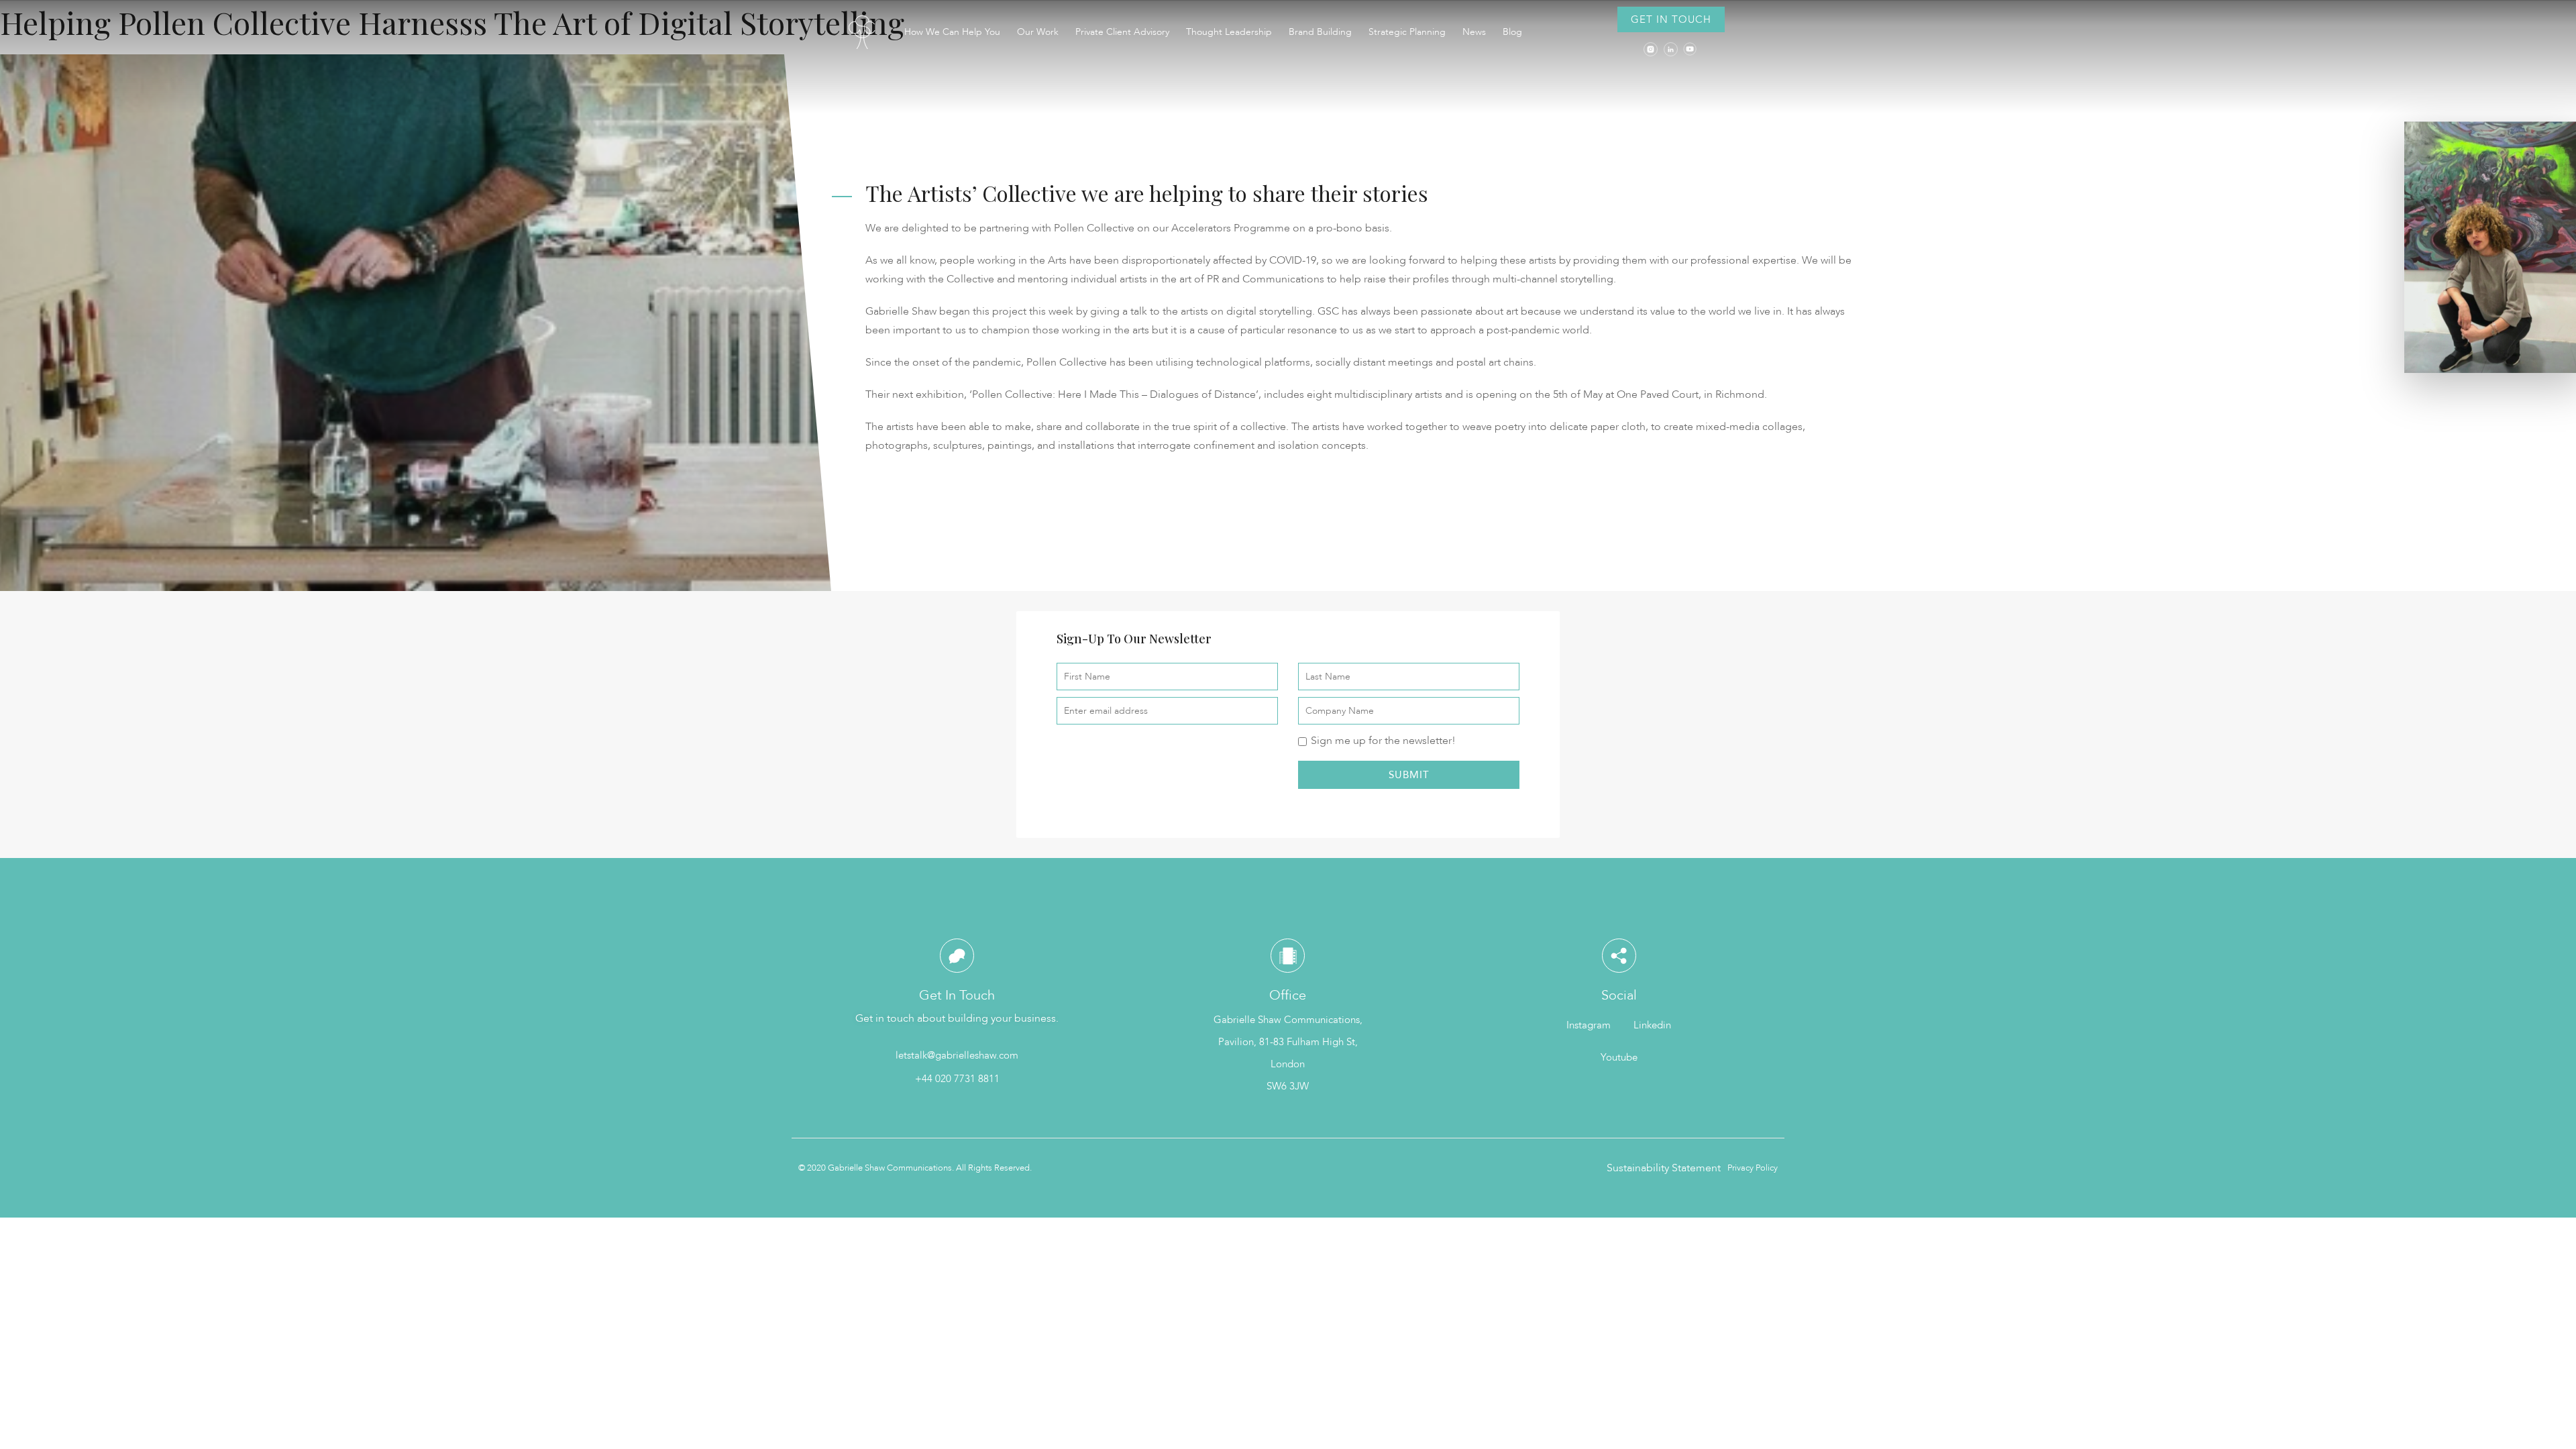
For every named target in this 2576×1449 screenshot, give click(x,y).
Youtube (1619, 1057)
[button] (1671, 19)
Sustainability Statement (1664, 1168)
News (1474, 32)
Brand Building (1320, 32)
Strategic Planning (1407, 32)
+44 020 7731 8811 (957, 1079)
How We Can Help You (952, 32)
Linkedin (1652, 1025)
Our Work (1038, 32)
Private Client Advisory (1122, 32)
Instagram (1589, 1025)
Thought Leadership (1229, 32)
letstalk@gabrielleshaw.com (957, 1055)
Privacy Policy (1753, 1168)
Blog (1512, 32)
